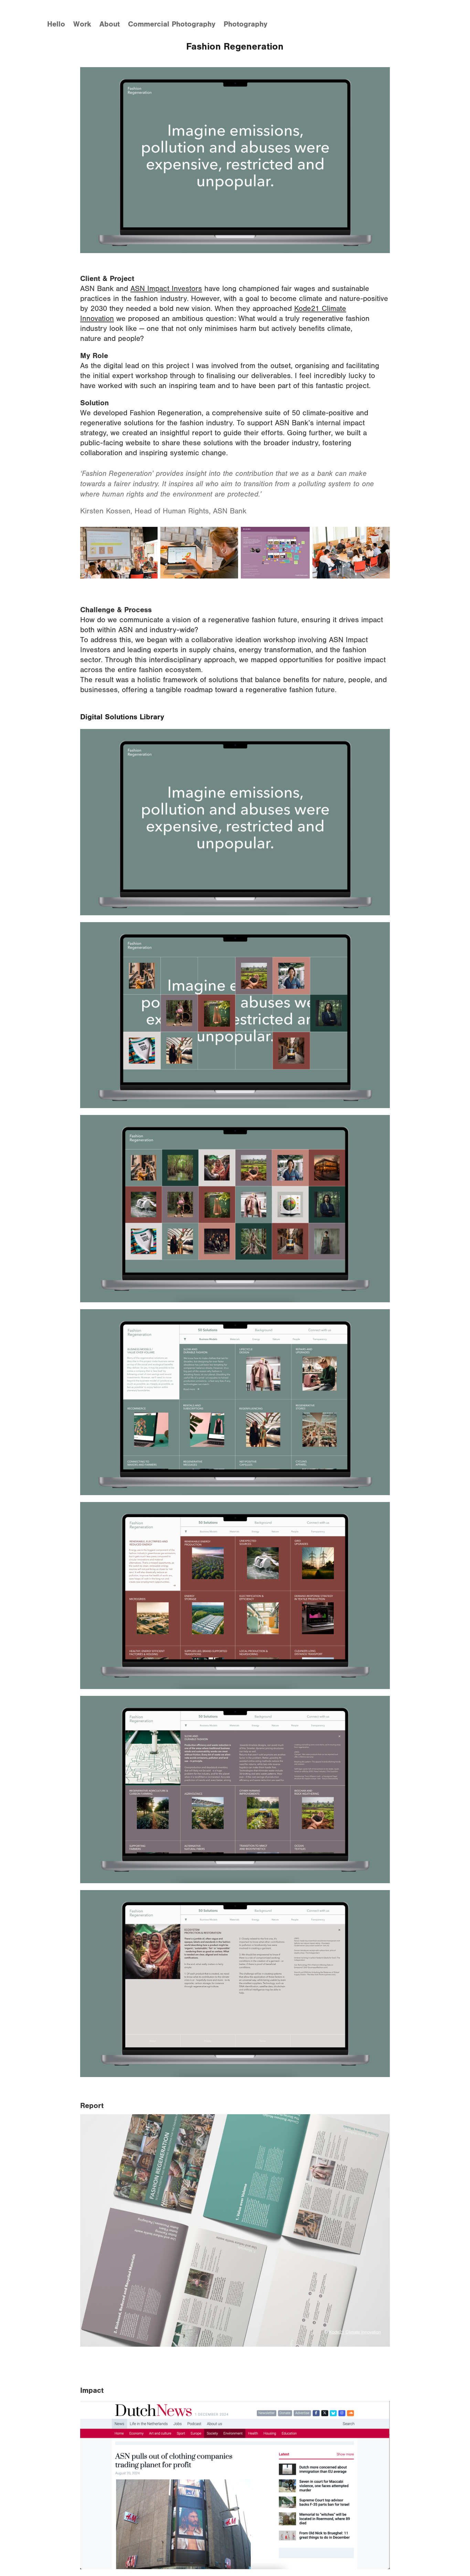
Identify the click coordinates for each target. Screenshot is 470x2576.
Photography (245, 24)
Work (82, 24)
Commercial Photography (172, 24)
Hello (56, 24)
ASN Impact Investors (166, 289)
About (110, 24)
